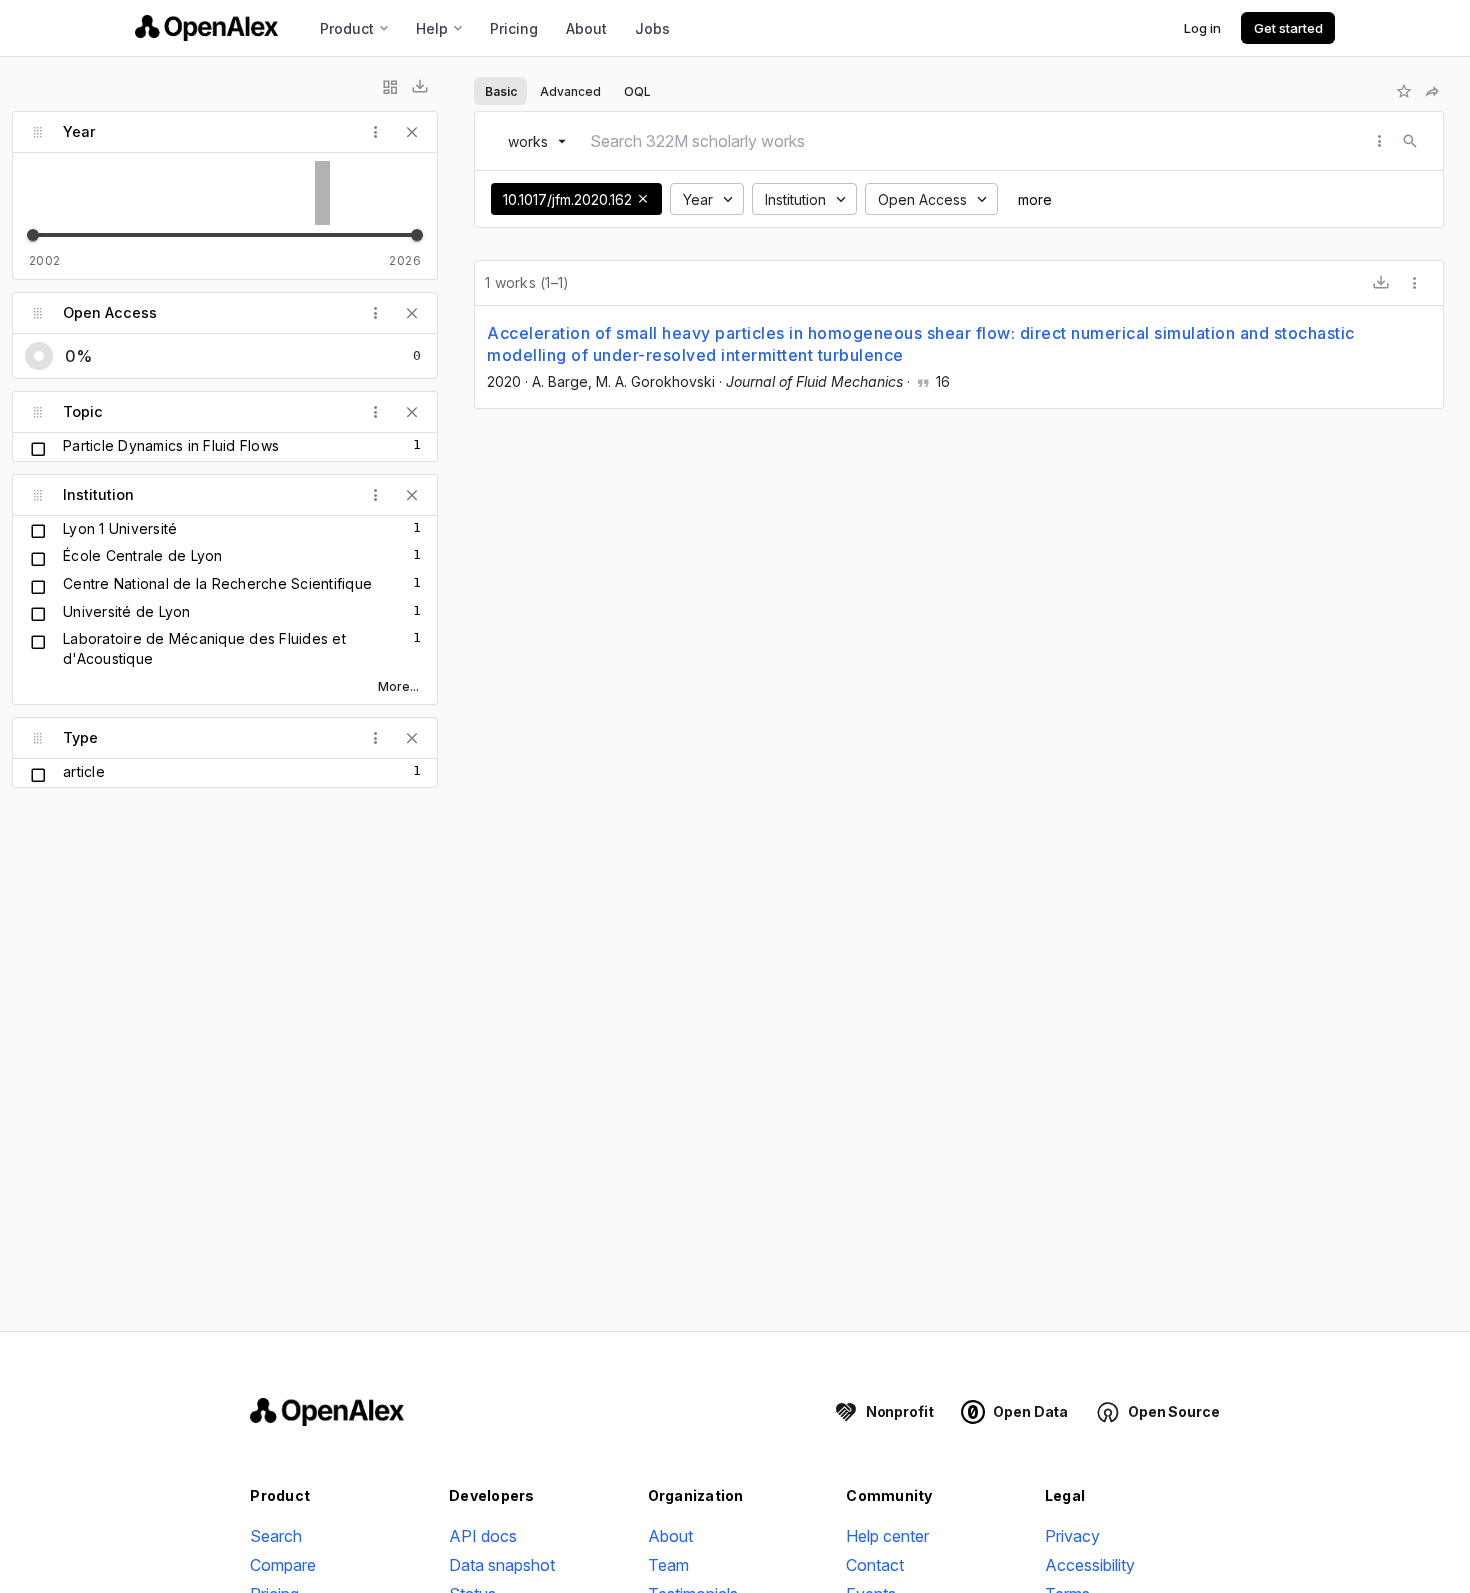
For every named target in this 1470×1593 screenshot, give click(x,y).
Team (668, 1565)
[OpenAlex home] (206, 28)
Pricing (514, 28)
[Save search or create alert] (1404, 91)
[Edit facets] (390, 87)
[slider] (33, 235)
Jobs (652, 28)
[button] (643, 199)
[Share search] (1432, 91)
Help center (887, 1536)
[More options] (1415, 283)
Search (276, 1536)
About (586, 28)
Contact (875, 1565)
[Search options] (1380, 141)
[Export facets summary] (420, 87)
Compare (283, 1565)
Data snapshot (502, 1565)
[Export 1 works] (1381, 283)
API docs (483, 1536)
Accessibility (1090, 1565)
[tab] (500, 91)
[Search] (1410, 141)
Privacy (1072, 1536)
